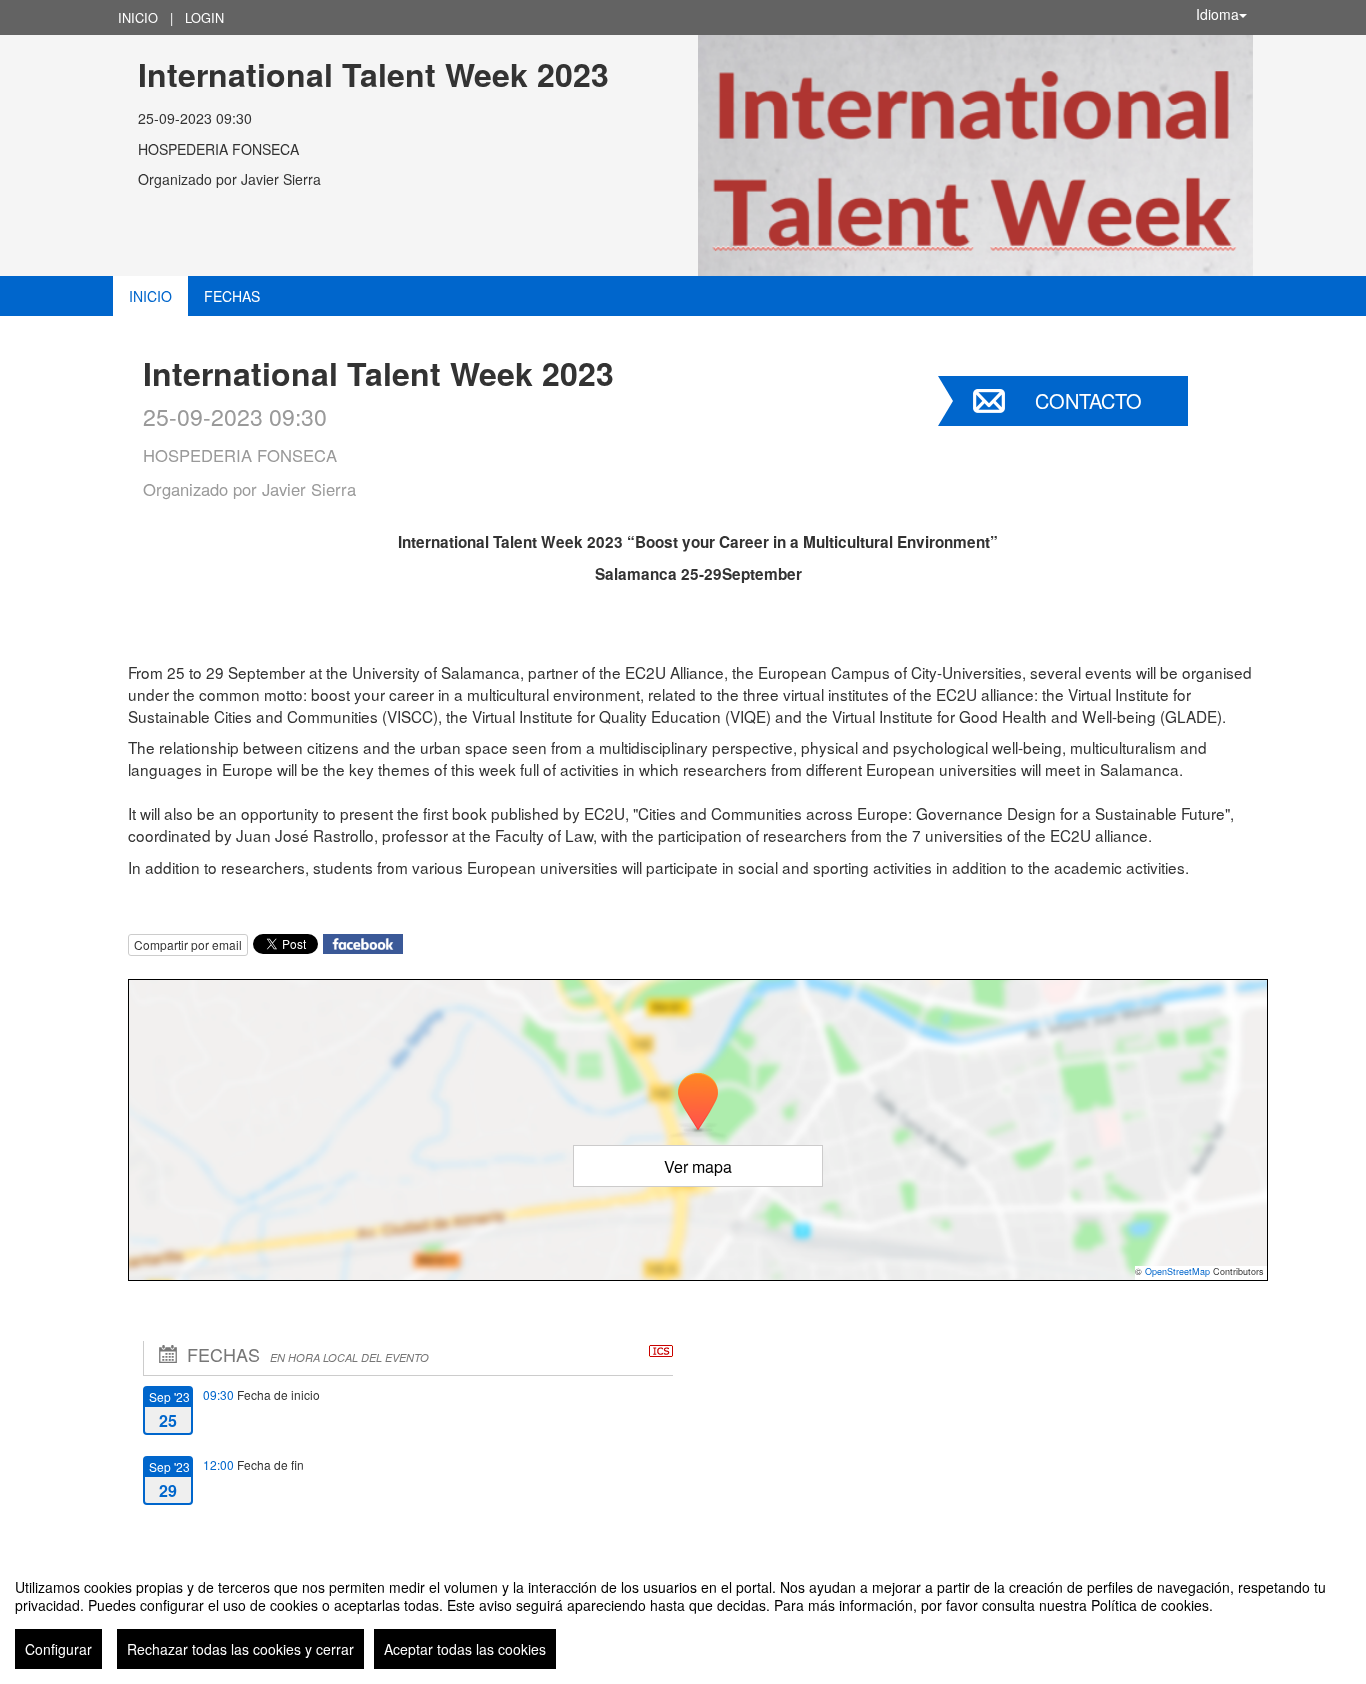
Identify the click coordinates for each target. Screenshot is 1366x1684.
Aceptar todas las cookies (465, 1649)
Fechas (232, 296)
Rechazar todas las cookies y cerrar (240, 1649)
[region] (683, 1616)
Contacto (1088, 400)
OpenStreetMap (1177, 1271)
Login (204, 17)
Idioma (1217, 14)
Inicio (138, 17)
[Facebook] (363, 941)
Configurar (58, 1649)
